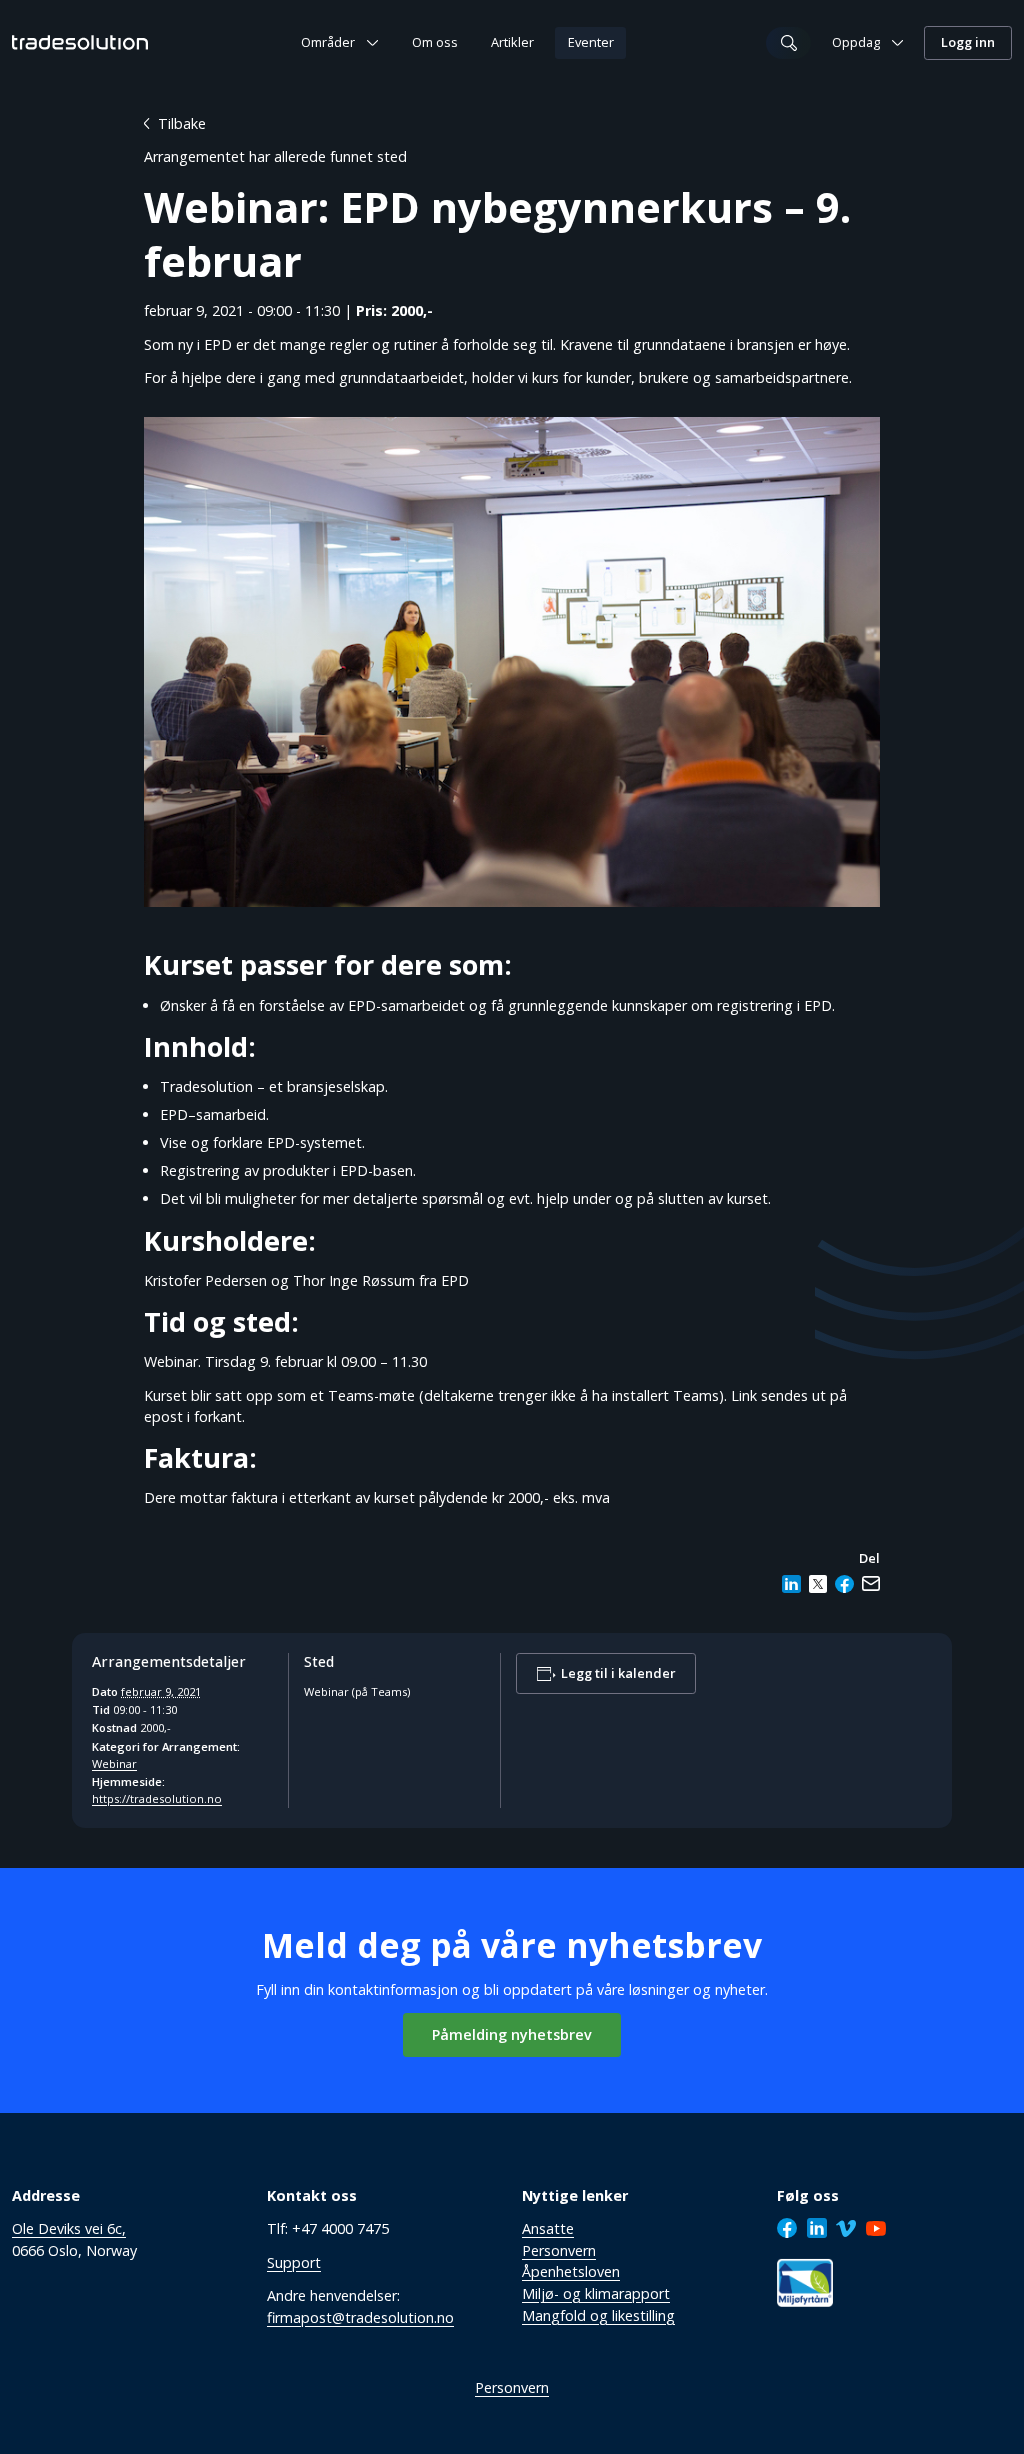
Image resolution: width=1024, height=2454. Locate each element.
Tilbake (182, 123)
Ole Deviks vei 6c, (69, 2228)
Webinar (114, 1763)
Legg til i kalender (618, 1673)
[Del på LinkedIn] (791, 1584)
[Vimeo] (846, 2228)
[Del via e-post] (871, 1584)
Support (294, 2262)
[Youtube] (876, 2228)
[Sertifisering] (805, 2282)
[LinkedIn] (817, 2228)
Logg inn (968, 42)
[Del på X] (818, 1584)
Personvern (512, 2387)
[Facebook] (787, 2228)
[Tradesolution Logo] (80, 42)
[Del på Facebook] (844, 1584)
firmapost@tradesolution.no (360, 2317)
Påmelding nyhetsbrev (512, 2034)
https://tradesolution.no (157, 1798)
